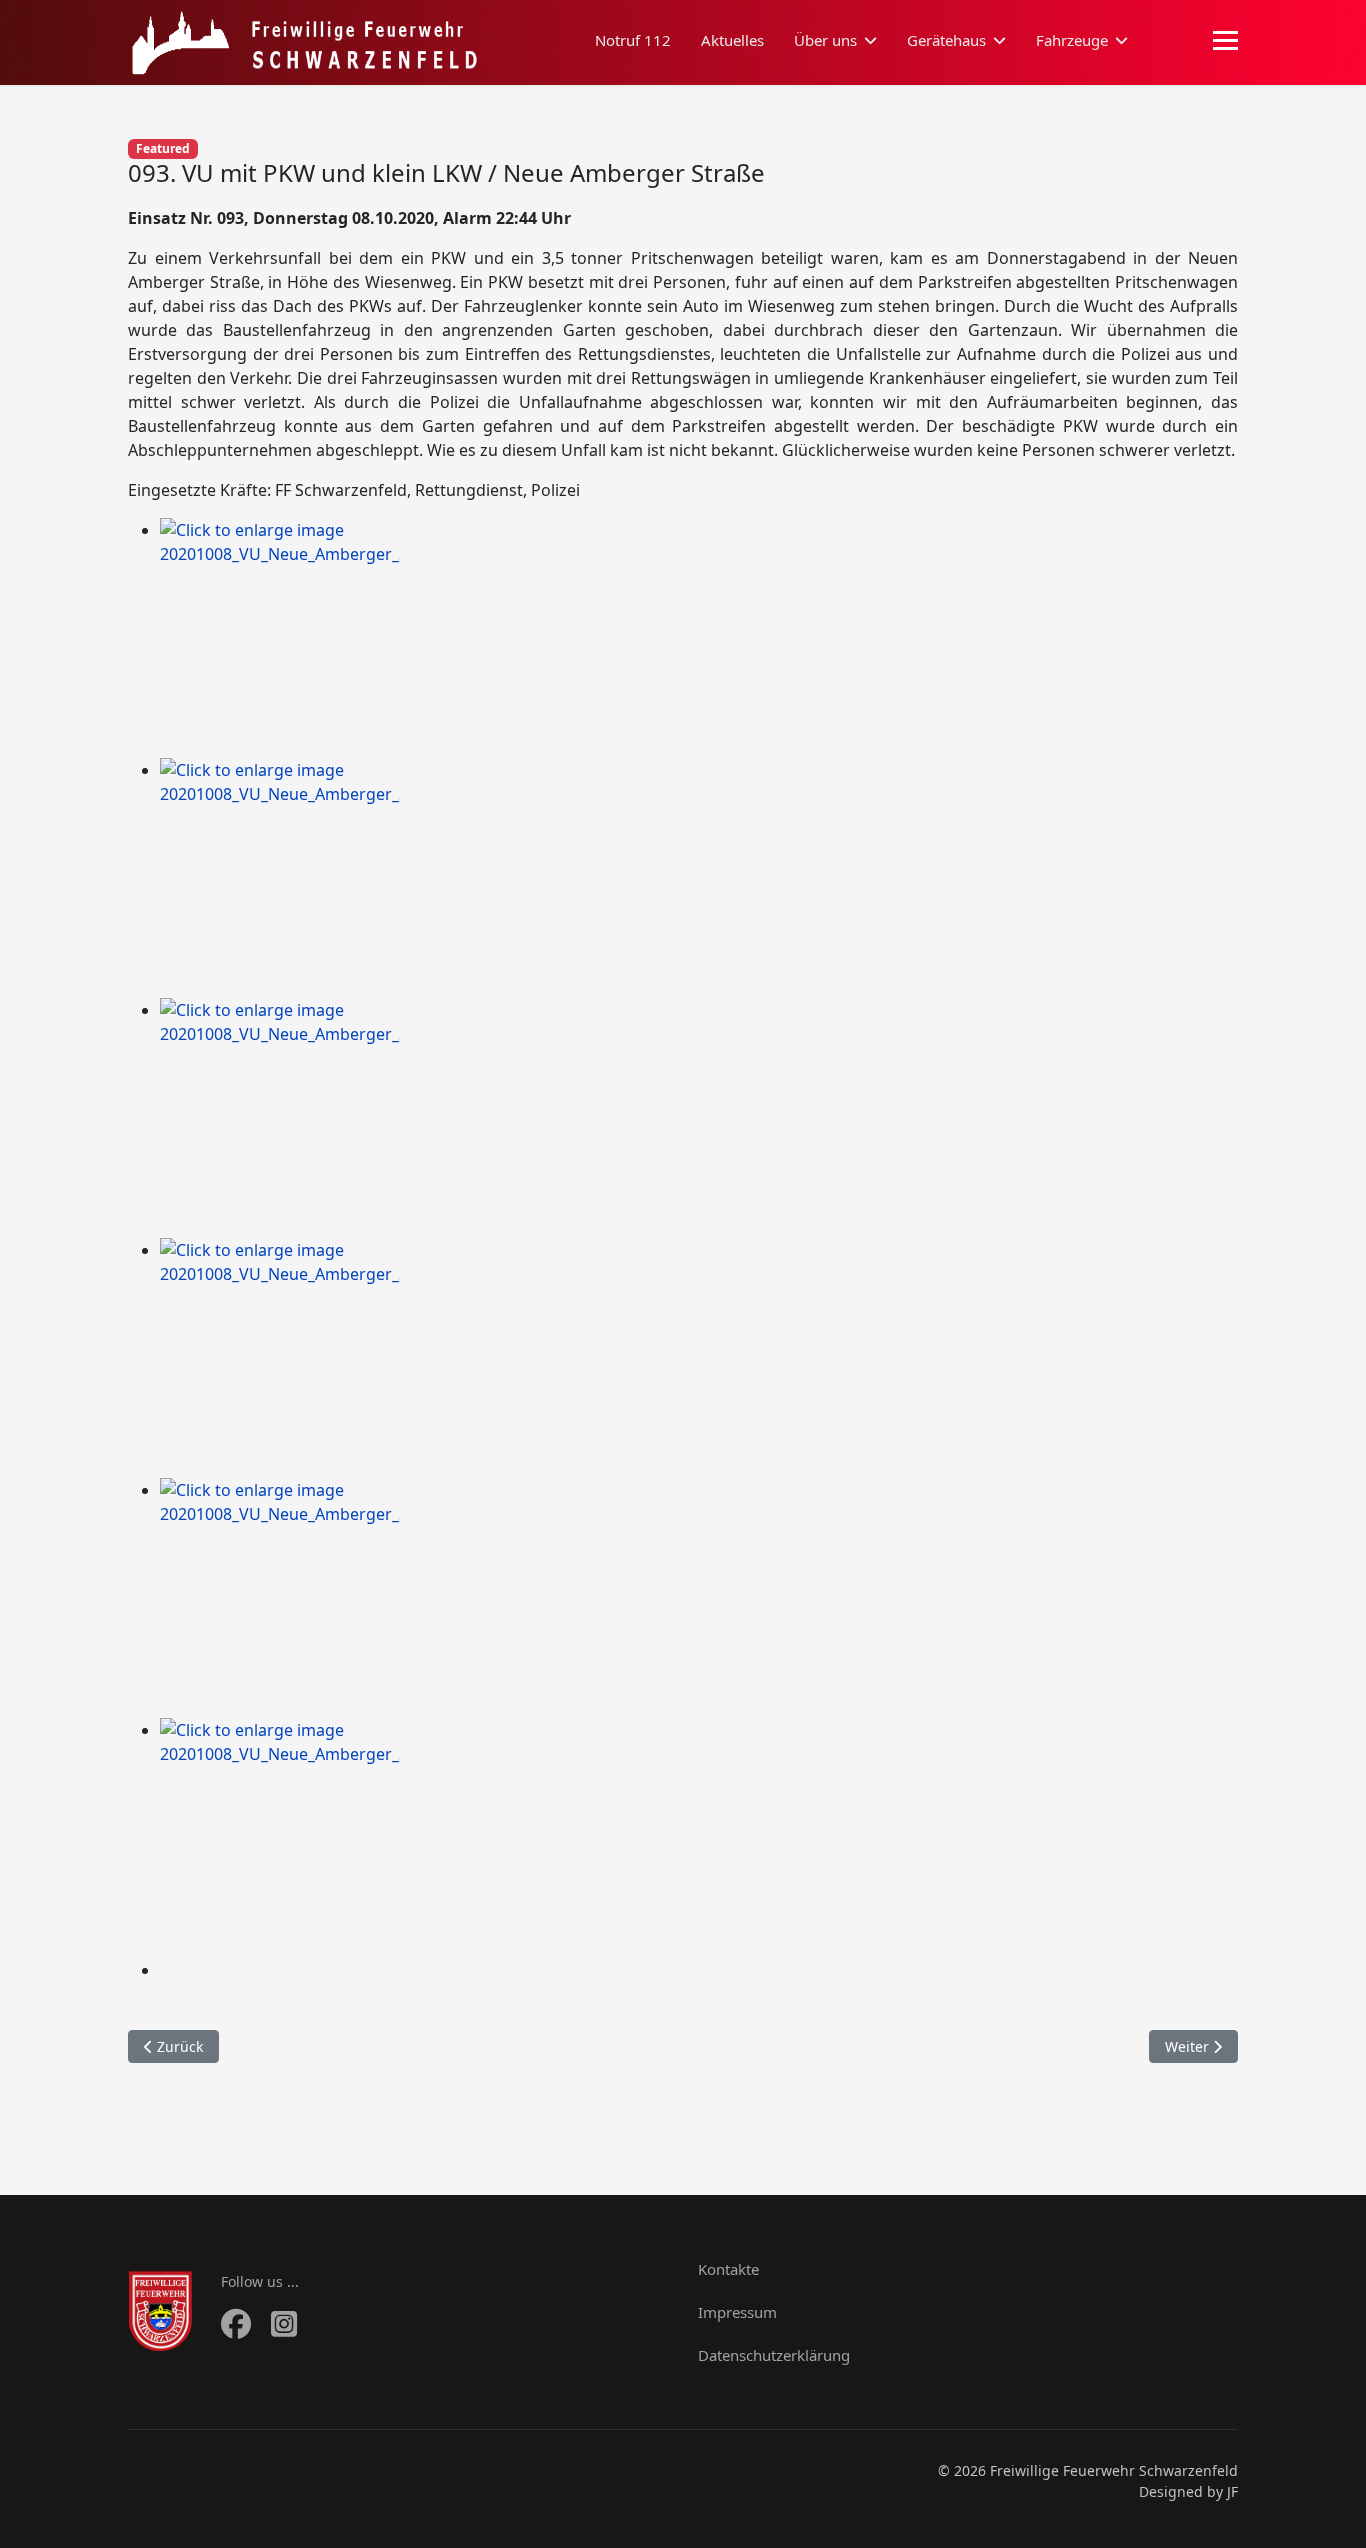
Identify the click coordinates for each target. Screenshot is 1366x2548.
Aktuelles (732, 40)
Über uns (825, 40)
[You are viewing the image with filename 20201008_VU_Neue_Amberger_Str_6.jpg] (699, 1838)
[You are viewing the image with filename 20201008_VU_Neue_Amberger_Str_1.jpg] (699, 638)
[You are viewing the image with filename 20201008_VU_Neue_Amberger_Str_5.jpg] (699, 1598)
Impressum (737, 2312)
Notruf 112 (633, 40)
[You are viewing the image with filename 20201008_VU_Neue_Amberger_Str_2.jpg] (699, 878)
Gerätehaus (946, 40)
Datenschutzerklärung (774, 2355)
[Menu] (1225, 41)
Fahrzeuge (1072, 40)
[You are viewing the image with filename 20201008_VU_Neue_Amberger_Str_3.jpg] (699, 1118)
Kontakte (728, 2269)
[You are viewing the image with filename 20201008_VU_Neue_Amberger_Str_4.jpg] (699, 1358)
